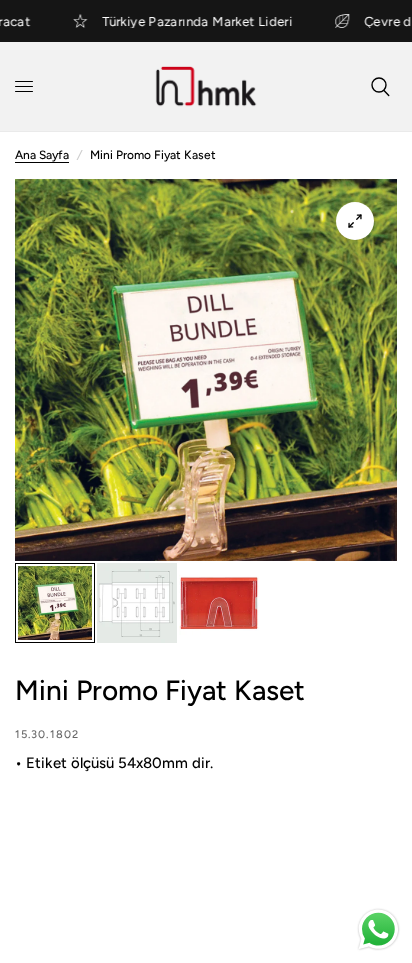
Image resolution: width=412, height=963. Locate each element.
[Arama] (380, 86)
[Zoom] (355, 221)
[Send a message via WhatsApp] (378, 929)
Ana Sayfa (42, 155)
